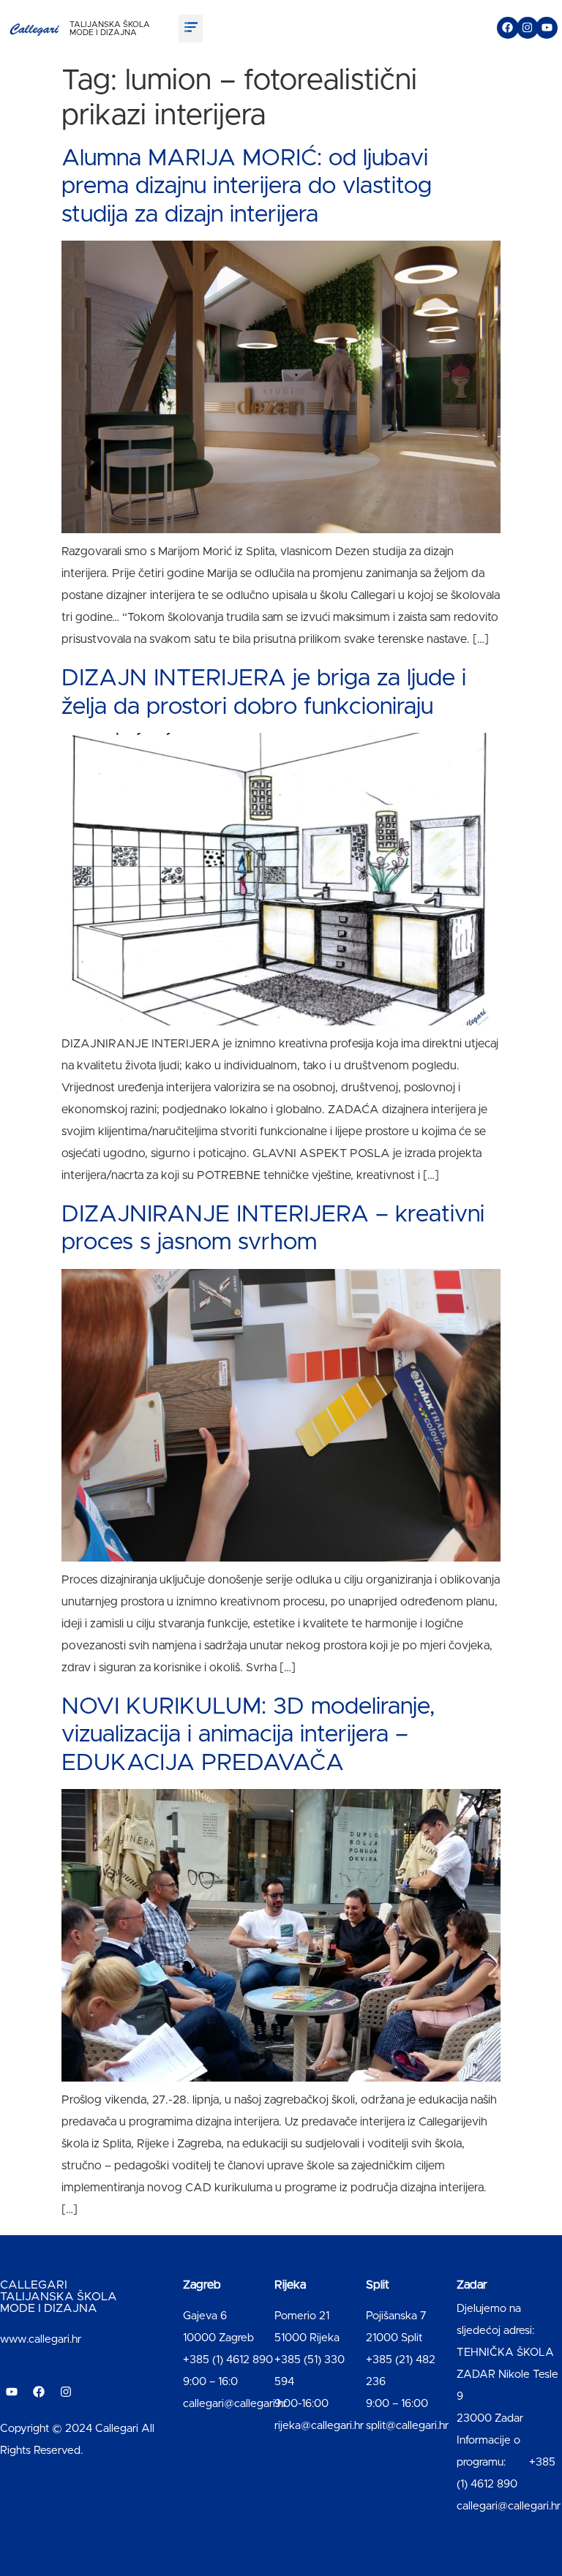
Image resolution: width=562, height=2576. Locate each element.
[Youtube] (547, 28)
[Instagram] (528, 28)
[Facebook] (508, 28)
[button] (191, 29)
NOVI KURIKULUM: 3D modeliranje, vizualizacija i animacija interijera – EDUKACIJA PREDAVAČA (248, 1735)
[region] (190, 2461)
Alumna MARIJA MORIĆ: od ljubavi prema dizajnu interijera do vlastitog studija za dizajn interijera (247, 187)
